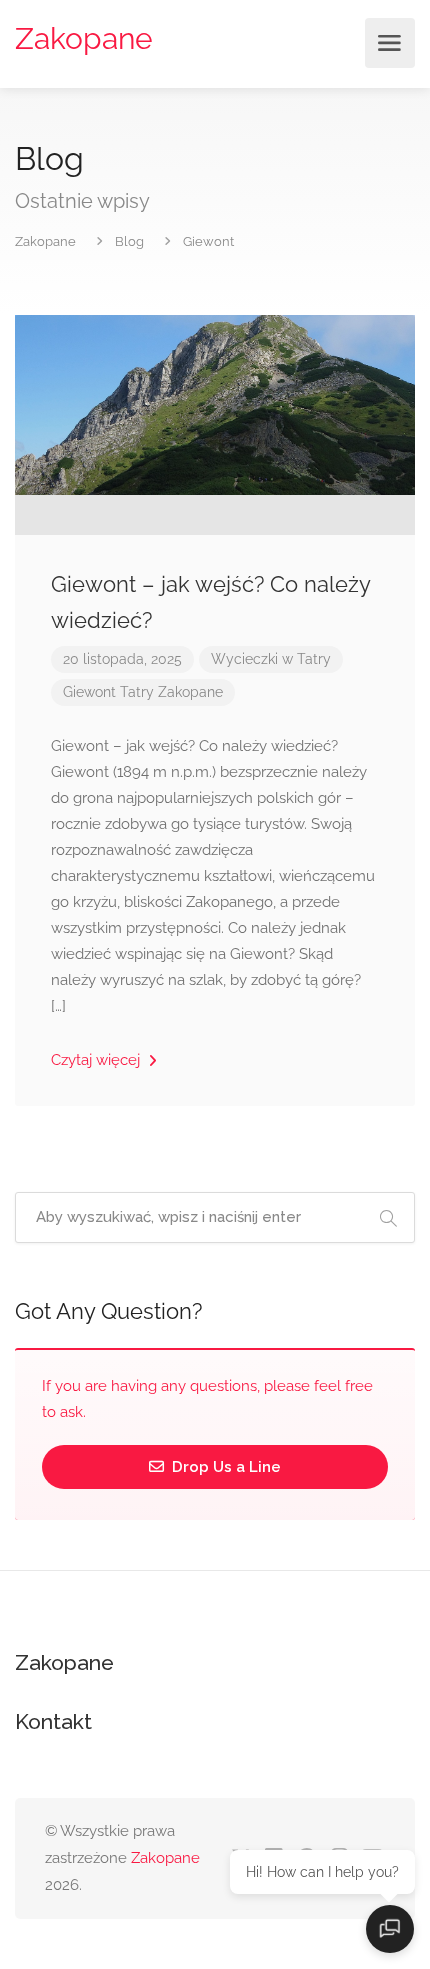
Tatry (137, 692)
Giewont (89, 692)
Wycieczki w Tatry (271, 659)
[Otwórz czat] (390, 1929)
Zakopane (84, 38)
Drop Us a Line (224, 1467)
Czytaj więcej (97, 1060)
